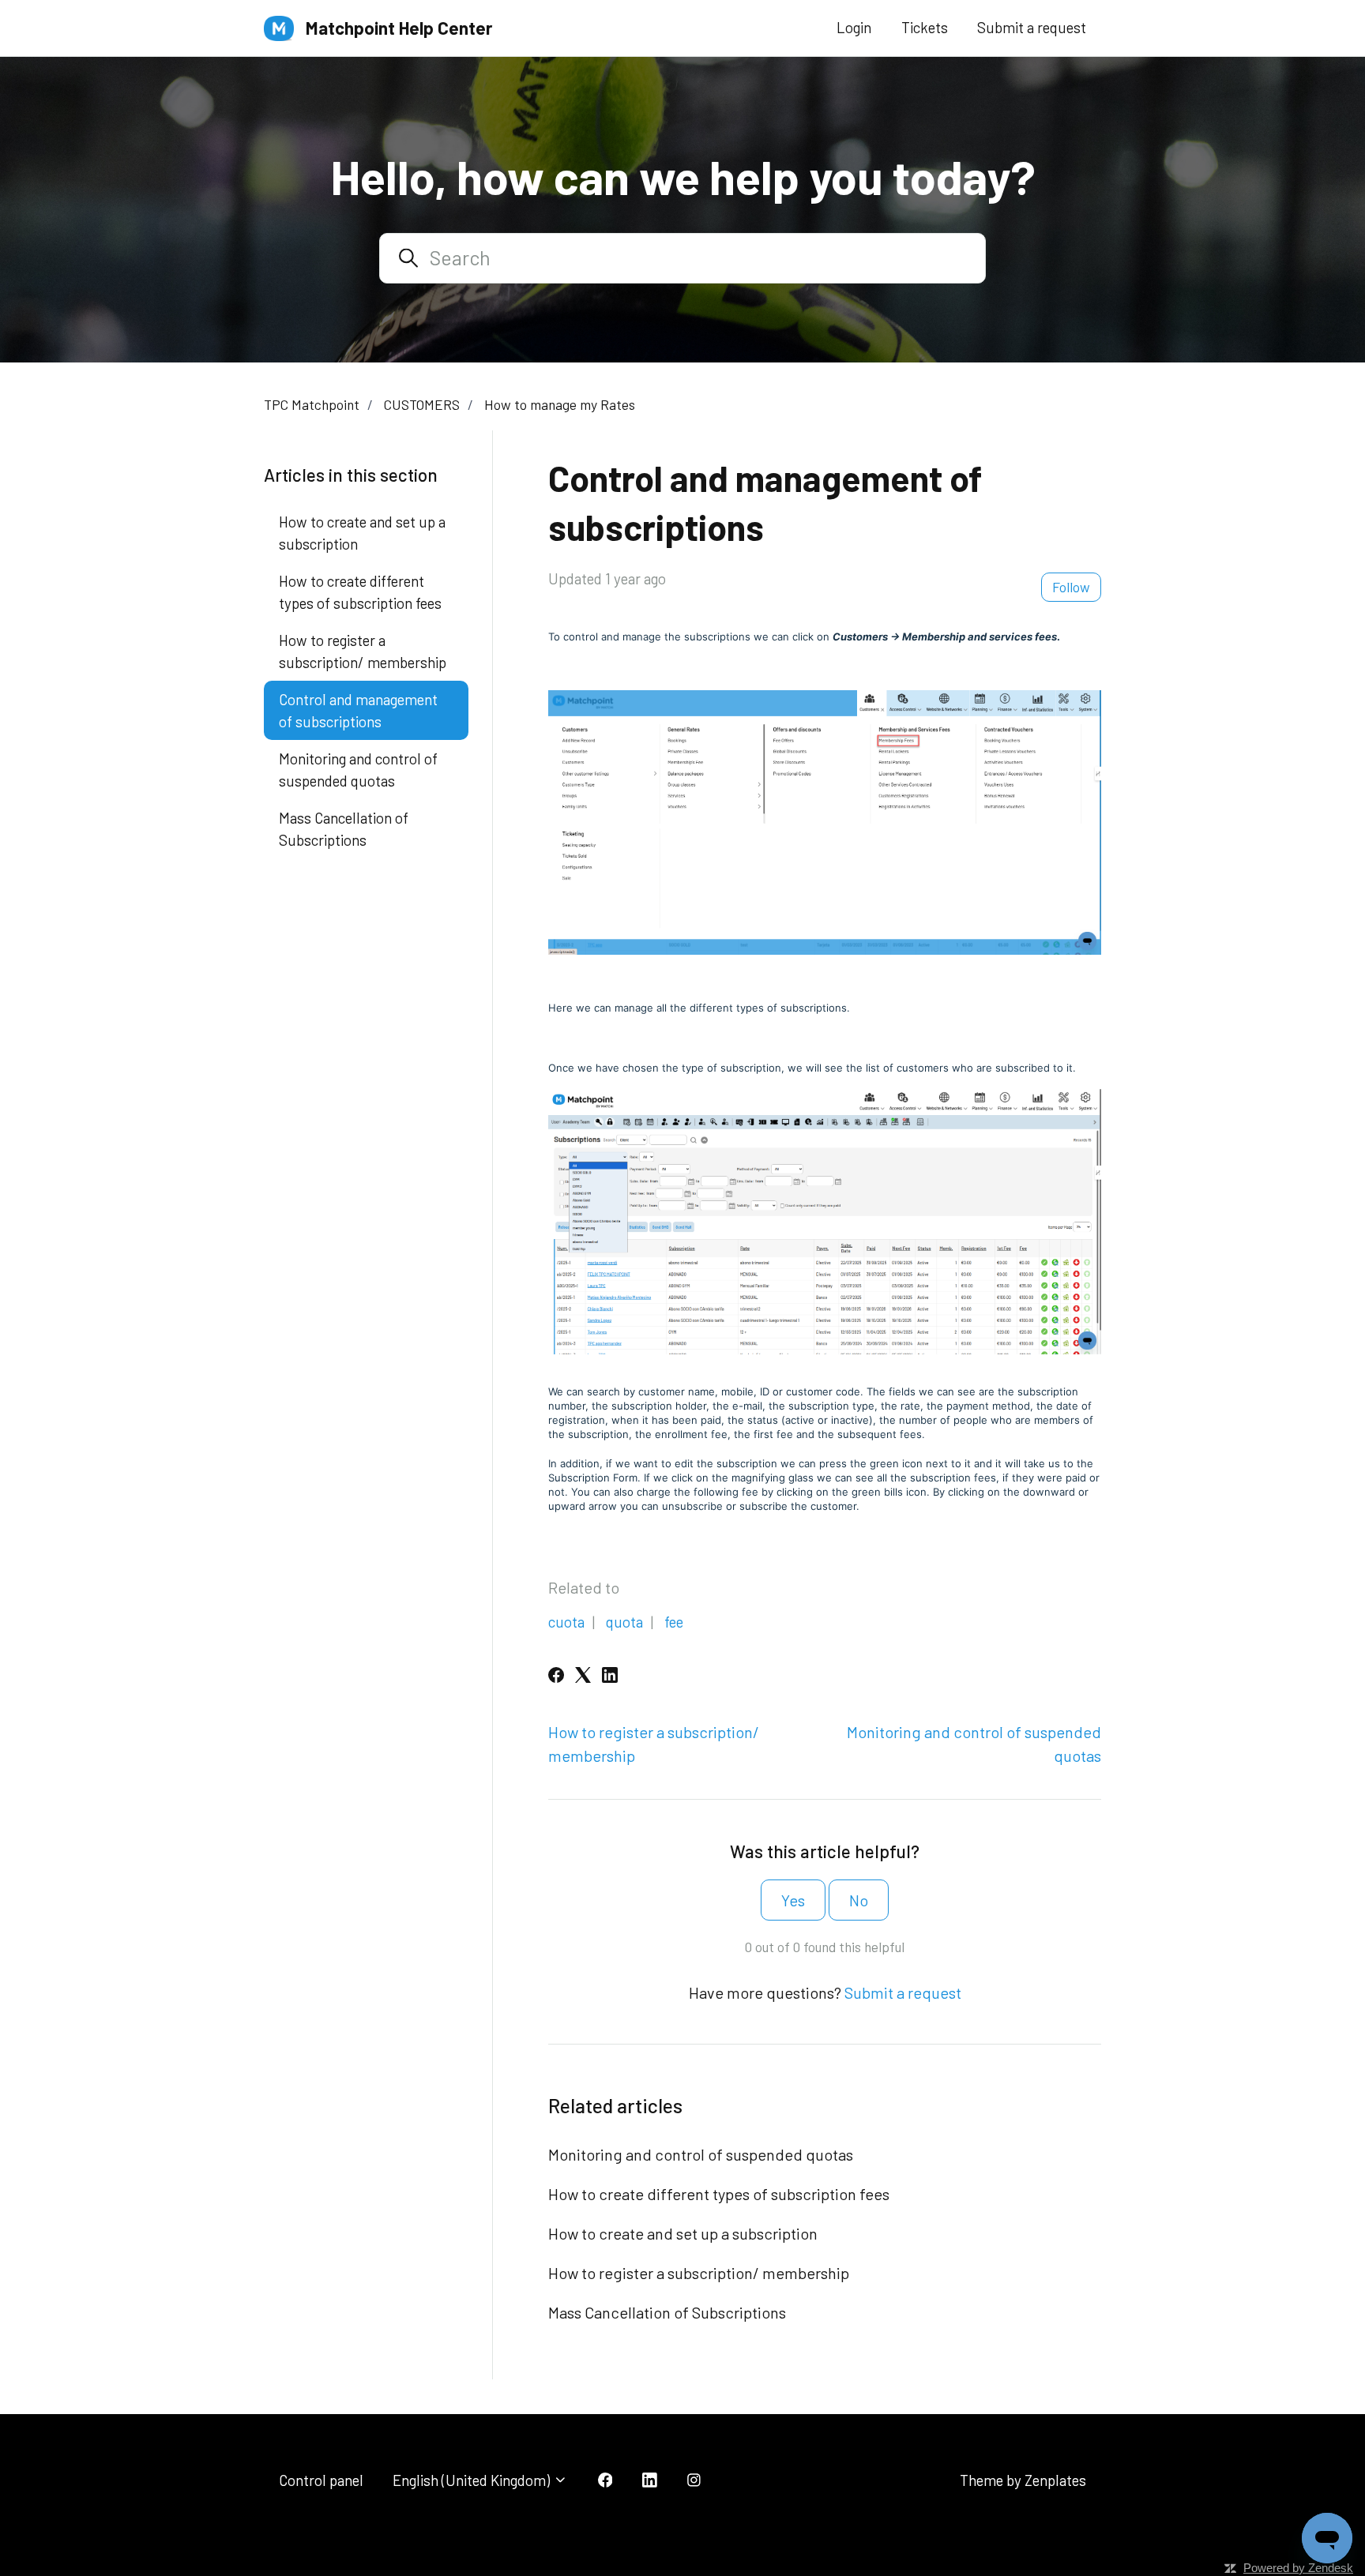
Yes (793, 1900)
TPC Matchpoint (312, 404)
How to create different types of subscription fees (719, 2194)
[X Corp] (583, 1677)
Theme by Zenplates (1023, 2480)
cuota (566, 1622)
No (859, 1900)
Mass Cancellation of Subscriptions (667, 2312)
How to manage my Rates (560, 404)
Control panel (321, 2480)
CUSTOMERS (422, 404)
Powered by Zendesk (1298, 2568)
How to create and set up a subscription (683, 2233)
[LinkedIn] (610, 1677)
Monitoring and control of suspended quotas (701, 2154)
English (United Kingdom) (473, 2480)
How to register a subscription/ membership (699, 2273)
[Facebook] (556, 1677)
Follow (1071, 587)
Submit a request (1032, 27)
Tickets (925, 27)
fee (674, 1622)
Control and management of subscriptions (358, 710)
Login (854, 27)
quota (624, 1622)
